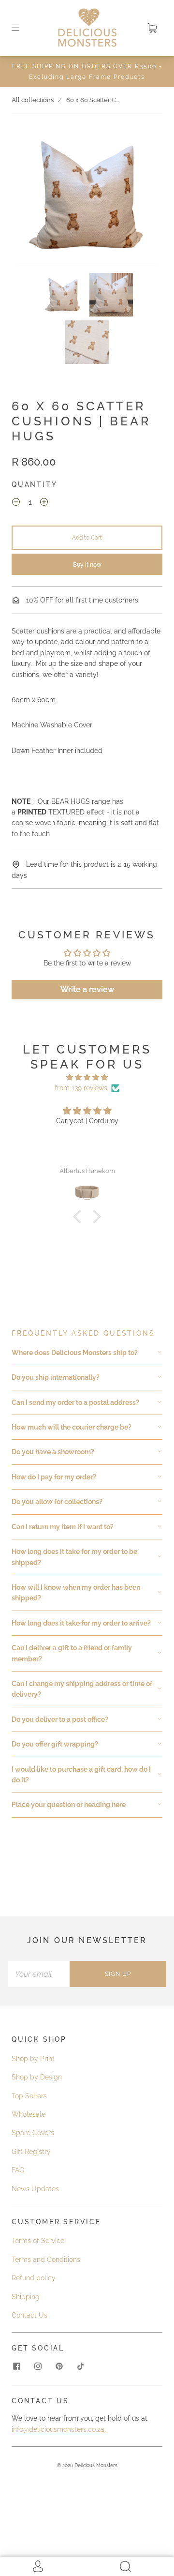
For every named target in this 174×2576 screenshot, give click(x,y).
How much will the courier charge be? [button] (72, 1427)
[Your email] (39, 1974)
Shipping (26, 2297)
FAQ (18, 2170)
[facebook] (16, 2366)
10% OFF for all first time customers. (82, 600)
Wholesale (29, 2114)
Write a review (87, 989)
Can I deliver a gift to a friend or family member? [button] (72, 1653)
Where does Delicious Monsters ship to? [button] (75, 1353)
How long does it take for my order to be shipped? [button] (74, 1557)
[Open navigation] (22, 28)
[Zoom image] (87, 197)
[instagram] (38, 2366)
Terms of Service (38, 2241)
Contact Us (29, 2315)
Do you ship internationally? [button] (56, 1377)
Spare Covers (33, 2133)
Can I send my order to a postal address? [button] (75, 1402)
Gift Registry (31, 2152)
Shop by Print (33, 2059)
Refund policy (34, 2278)
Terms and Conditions (46, 2260)
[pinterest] (59, 2366)
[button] (31, 197)
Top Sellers (29, 2096)
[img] (87, 1077)
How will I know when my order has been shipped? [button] (76, 1593)
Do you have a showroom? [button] (53, 1452)
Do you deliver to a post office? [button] (60, 1719)
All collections (33, 100)
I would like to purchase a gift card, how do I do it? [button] (81, 1775)
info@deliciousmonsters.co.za (58, 2429)
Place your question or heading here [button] (69, 1805)
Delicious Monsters (96, 2465)
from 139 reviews (81, 1088)
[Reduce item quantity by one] (16, 503)
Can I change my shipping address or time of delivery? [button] (82, 1689)
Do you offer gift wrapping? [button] (55, 1744)
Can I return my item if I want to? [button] (63, 1527)
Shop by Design (37, 2077)
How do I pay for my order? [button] (54, 1477)
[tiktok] (80, 2366)
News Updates (35, 2189)
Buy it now (87, 565)
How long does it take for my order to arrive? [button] (81, 1623)
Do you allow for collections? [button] (57, 1502)
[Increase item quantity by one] (44, 503)
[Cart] (152, 28)
